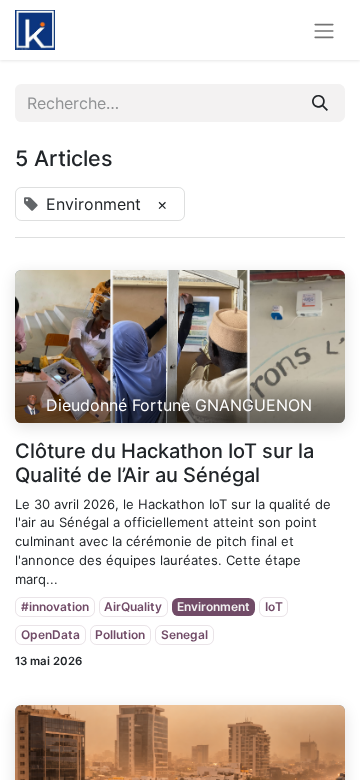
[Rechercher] (320, 103)
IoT (274, 606)
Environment (213, 606)
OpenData (50, 634)
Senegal (184, 634)
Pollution (120, 634)
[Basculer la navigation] (324, 30)
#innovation (55, 606)
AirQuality (133, 606)
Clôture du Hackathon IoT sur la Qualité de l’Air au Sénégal (164, 463)
